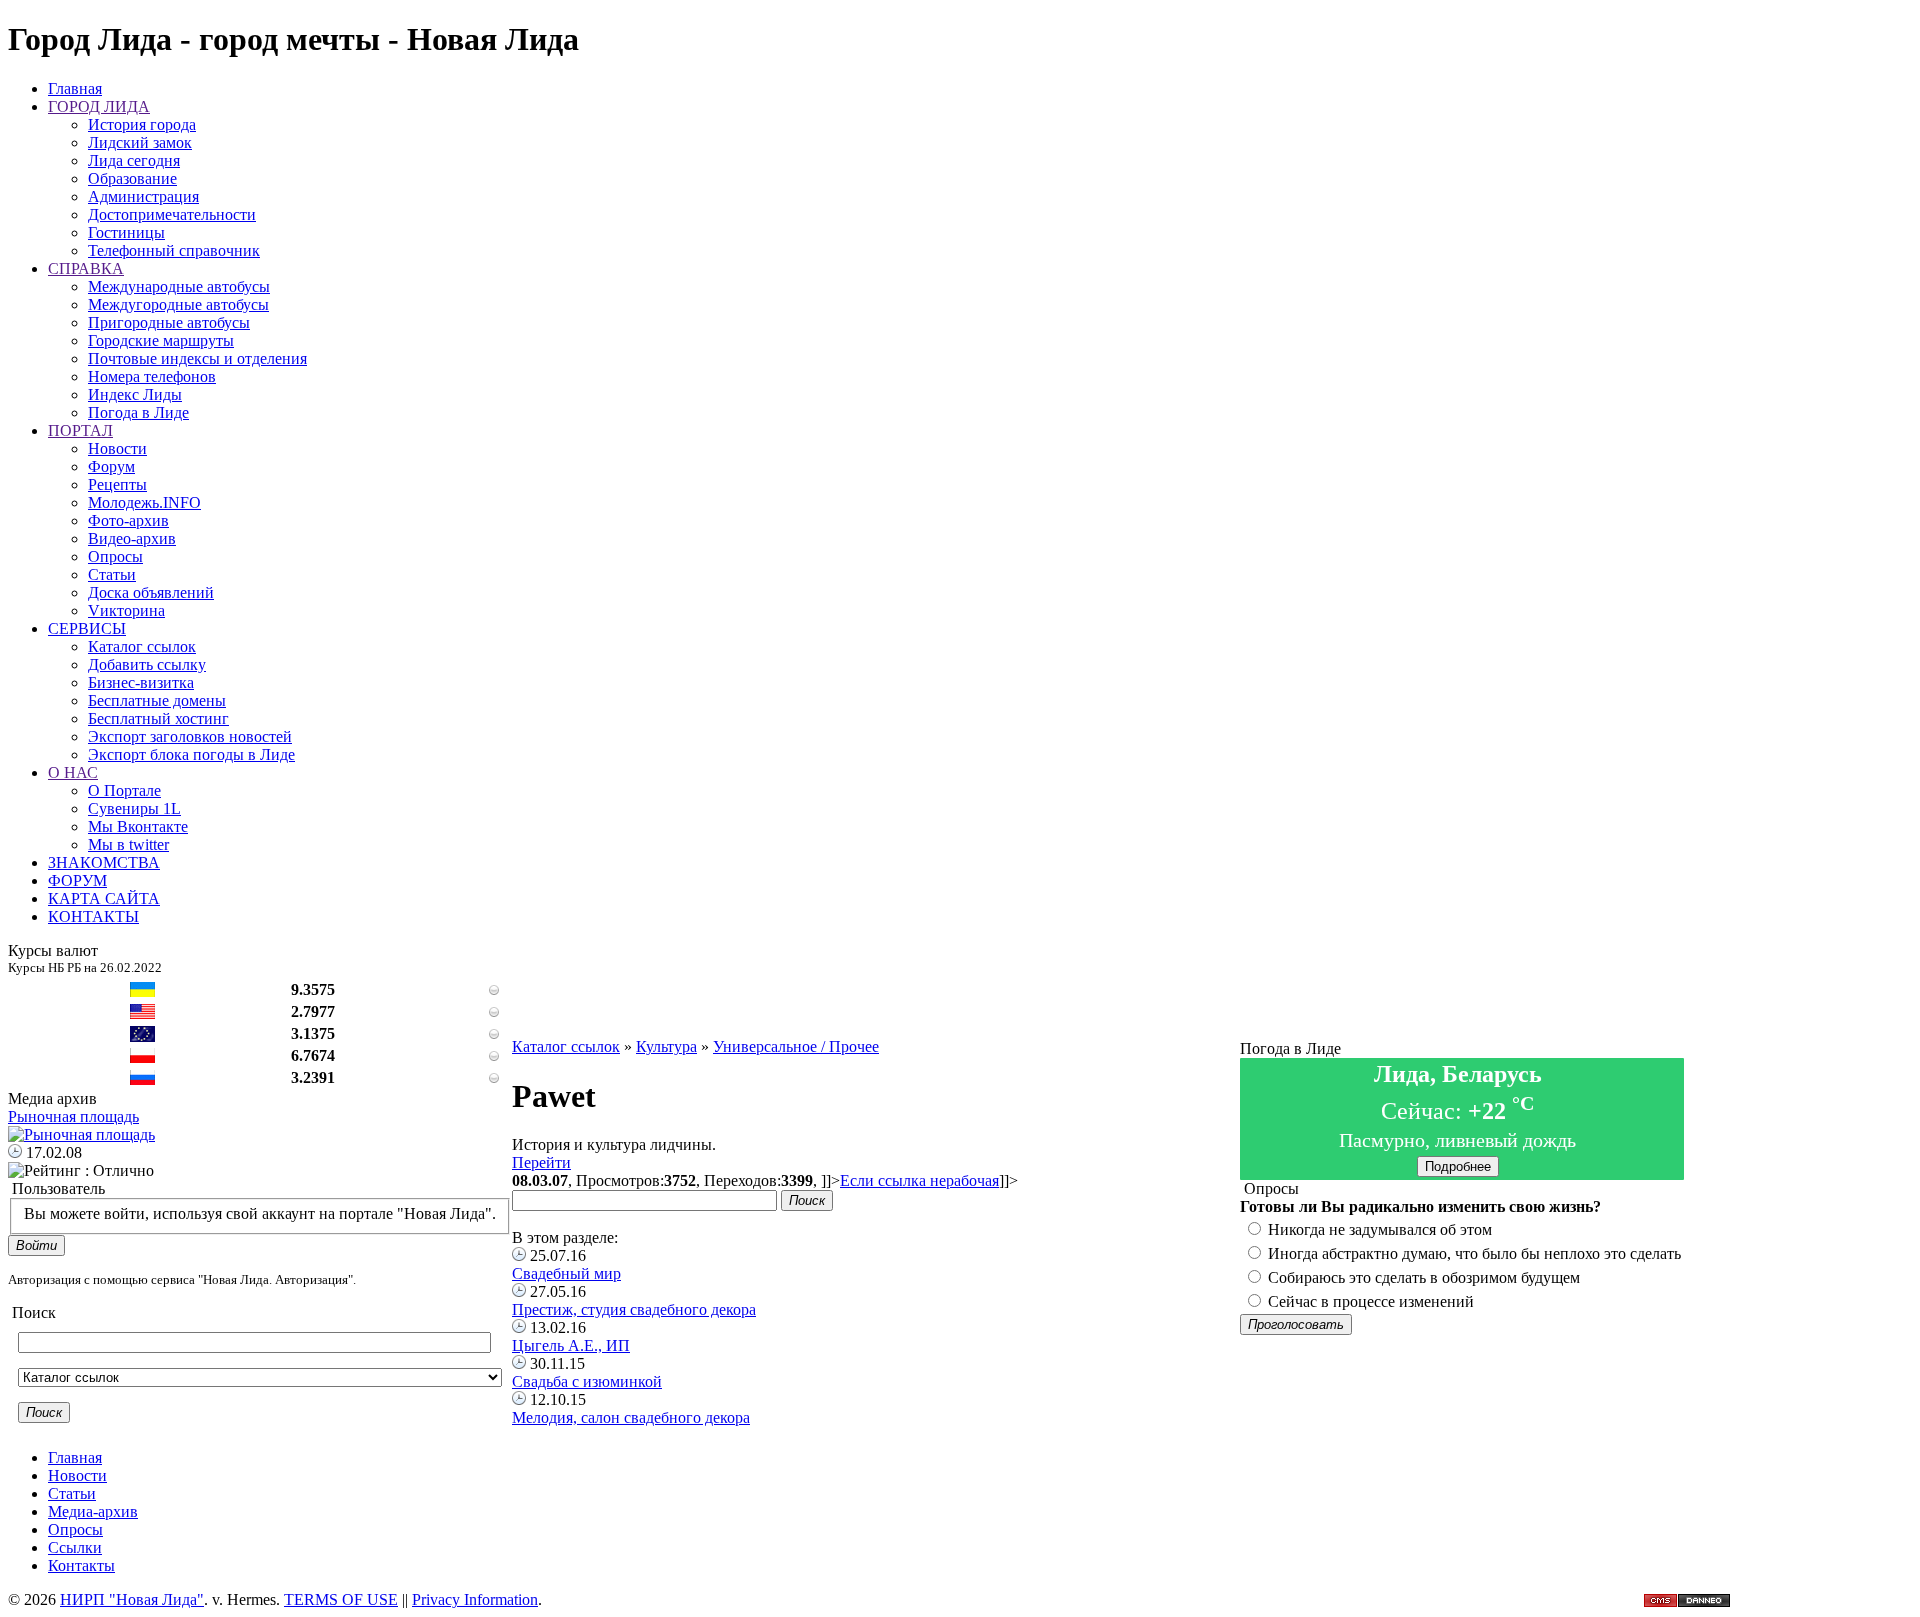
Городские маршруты (161, 340)
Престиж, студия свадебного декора (634, 1309)
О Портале (124, 790)
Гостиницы (126, 232)
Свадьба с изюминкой (587, 1381)
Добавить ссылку (147, 664)
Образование (132, 178)
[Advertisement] (876, 993)
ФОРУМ (77, 880)
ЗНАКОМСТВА (104, 862)
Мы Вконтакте (138, 826)
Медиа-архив (93, 1511)
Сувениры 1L (134, 808)
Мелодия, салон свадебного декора (631, 1417)
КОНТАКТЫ (93, 916)
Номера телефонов (152, 376)
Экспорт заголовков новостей (190, 736)
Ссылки (75, 1547)
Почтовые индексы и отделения (197, 358)
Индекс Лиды (135, 394)
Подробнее (1458, 1166)
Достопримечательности (172, 214)
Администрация (143, 196)
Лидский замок (140, 142)
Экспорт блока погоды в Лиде (191, 754)
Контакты (81, 1565)
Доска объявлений (151, 592)
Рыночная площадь (73, 1116)
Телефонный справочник (174, 250)
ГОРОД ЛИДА (99, 106)
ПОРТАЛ (80, 430)
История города (142, 124)
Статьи (112, 574)
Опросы (115, 556)
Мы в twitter (128, 844)
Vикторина (126, 610)
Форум (111, 466)
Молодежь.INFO (144, 502)
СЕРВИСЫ (87, 628)
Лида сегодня (134, 160)
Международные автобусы (179, 286)
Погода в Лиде (138, 412)
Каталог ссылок (142, 646)
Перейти (541, 1162)
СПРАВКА (86, 268)
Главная (75, 88)
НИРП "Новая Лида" (132, 1599)
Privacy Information (475, 1599)
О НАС (73, 772)
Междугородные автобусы (178, 304)
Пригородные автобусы (169, 322)
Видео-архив (132, 538)
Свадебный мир (566, 1273)
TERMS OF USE (341, 1599)
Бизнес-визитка (141, 682)
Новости (117, 448)
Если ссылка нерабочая (919, 1180)
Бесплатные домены (157, 700)
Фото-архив (128, 520)
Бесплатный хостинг (158, 718)
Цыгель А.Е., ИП (571, 1345)
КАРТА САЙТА (104, 898)
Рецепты (117, 484)
